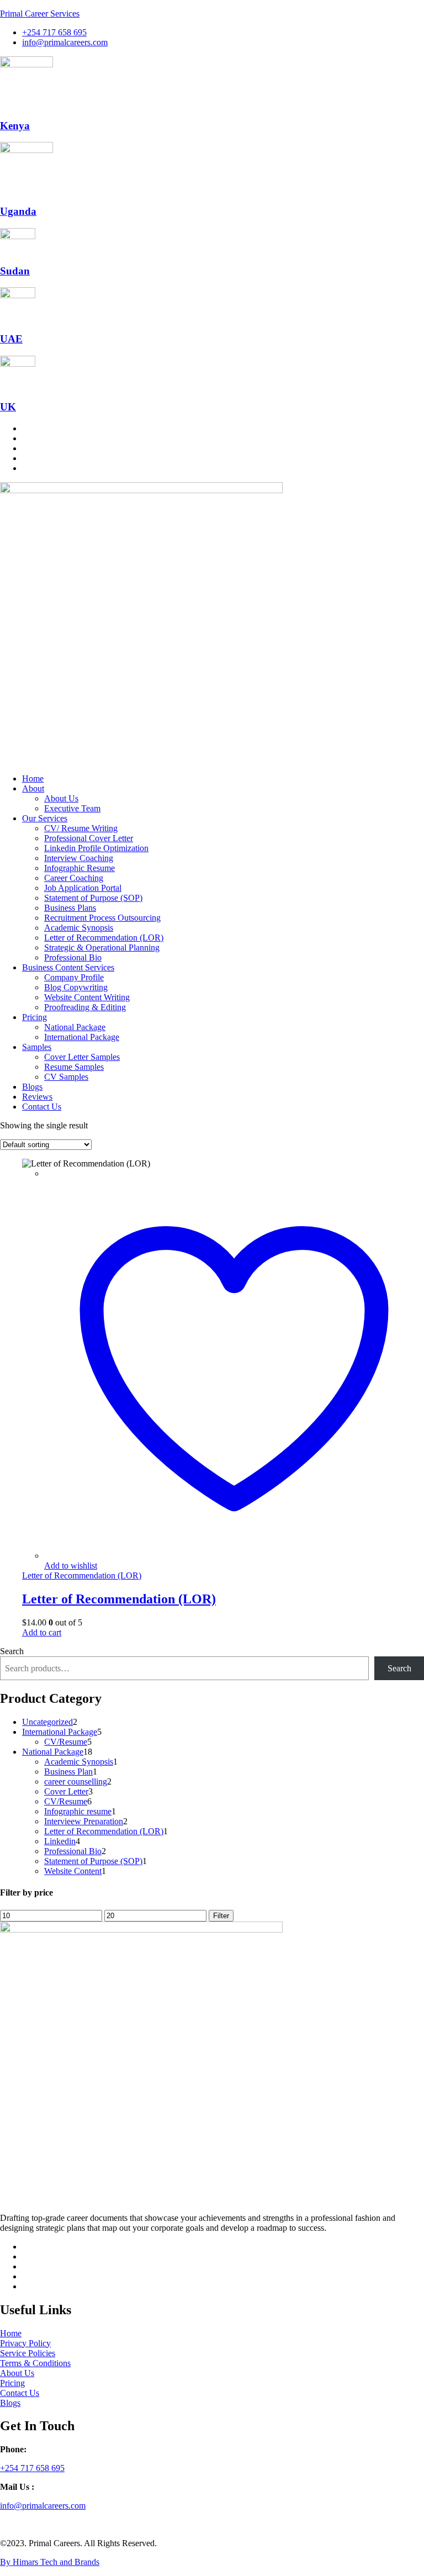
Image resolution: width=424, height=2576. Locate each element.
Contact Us (42, 1107)
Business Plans (70, 908)
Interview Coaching (79, 858)
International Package (82, 1037)
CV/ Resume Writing (81, 828)
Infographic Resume (79, 868)
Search (12, 1651)
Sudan (15, 271)
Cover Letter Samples (82, 1057)
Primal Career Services (40, 14)
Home (33, 778)
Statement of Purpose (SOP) (93, 898)
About (33, 788)
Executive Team (72, 808)
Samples (37, 1047)
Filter (221, 1916)
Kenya (15, 126)
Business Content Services (68, 967)
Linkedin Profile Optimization (96, 848)
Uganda (18, 211)
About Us (61, 798)
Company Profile (74, 977)
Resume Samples (74, 1067)
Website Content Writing (87, 997)
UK (8, 407)
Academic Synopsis (79, 928)
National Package (75, 1027)
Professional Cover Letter (89, 838)
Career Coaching (74, 878)
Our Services (45, 818)
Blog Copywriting (76, 987)
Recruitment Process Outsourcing (102, 918)
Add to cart (42, 1632)
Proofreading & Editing (85, 1007)
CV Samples (66, 1077)
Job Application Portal (83, 888)
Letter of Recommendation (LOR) (104, 938)
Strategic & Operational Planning (102, 947)
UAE (11, 339)
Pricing (35, 1017)
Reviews (37, 1097)
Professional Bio (73, 957)
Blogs (32, 1087)
